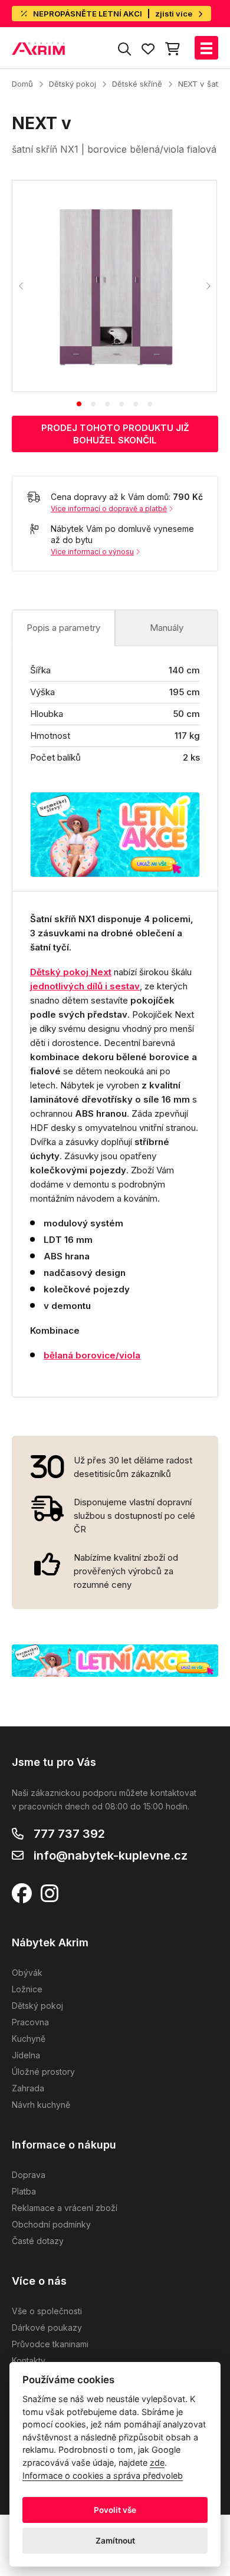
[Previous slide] (21, 286)
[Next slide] (208, 286)
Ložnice (27, 1989)
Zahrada (28, 2088)
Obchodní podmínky (51, 2224)
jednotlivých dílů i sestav (85, 986)
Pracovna (30, 2022)
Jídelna (26, 2055)
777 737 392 (69, 1834)
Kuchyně (29, 2039)
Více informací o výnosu (92, 552)
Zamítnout (115, 2541)
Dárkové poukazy (47, 2327)
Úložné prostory (43, 2072)
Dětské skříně (137, 84)
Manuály (167, 628)
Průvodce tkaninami (50, 2344)
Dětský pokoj (73, 84)
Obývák (27, 1973)
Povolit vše (115, 2510)
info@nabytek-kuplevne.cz (111, 1855)
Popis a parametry (63, 628)
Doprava (29, 2175)
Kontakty (29, 2360)
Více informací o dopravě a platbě (109, 509)
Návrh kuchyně (41, 2105)
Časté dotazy (38, 2241)
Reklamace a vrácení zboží (65, 2208)
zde (157, 2463)
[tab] (79, 404)
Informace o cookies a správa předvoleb (103, 2475)
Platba (24, 2191)
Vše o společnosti (47, 2311)
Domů (22, 84)
